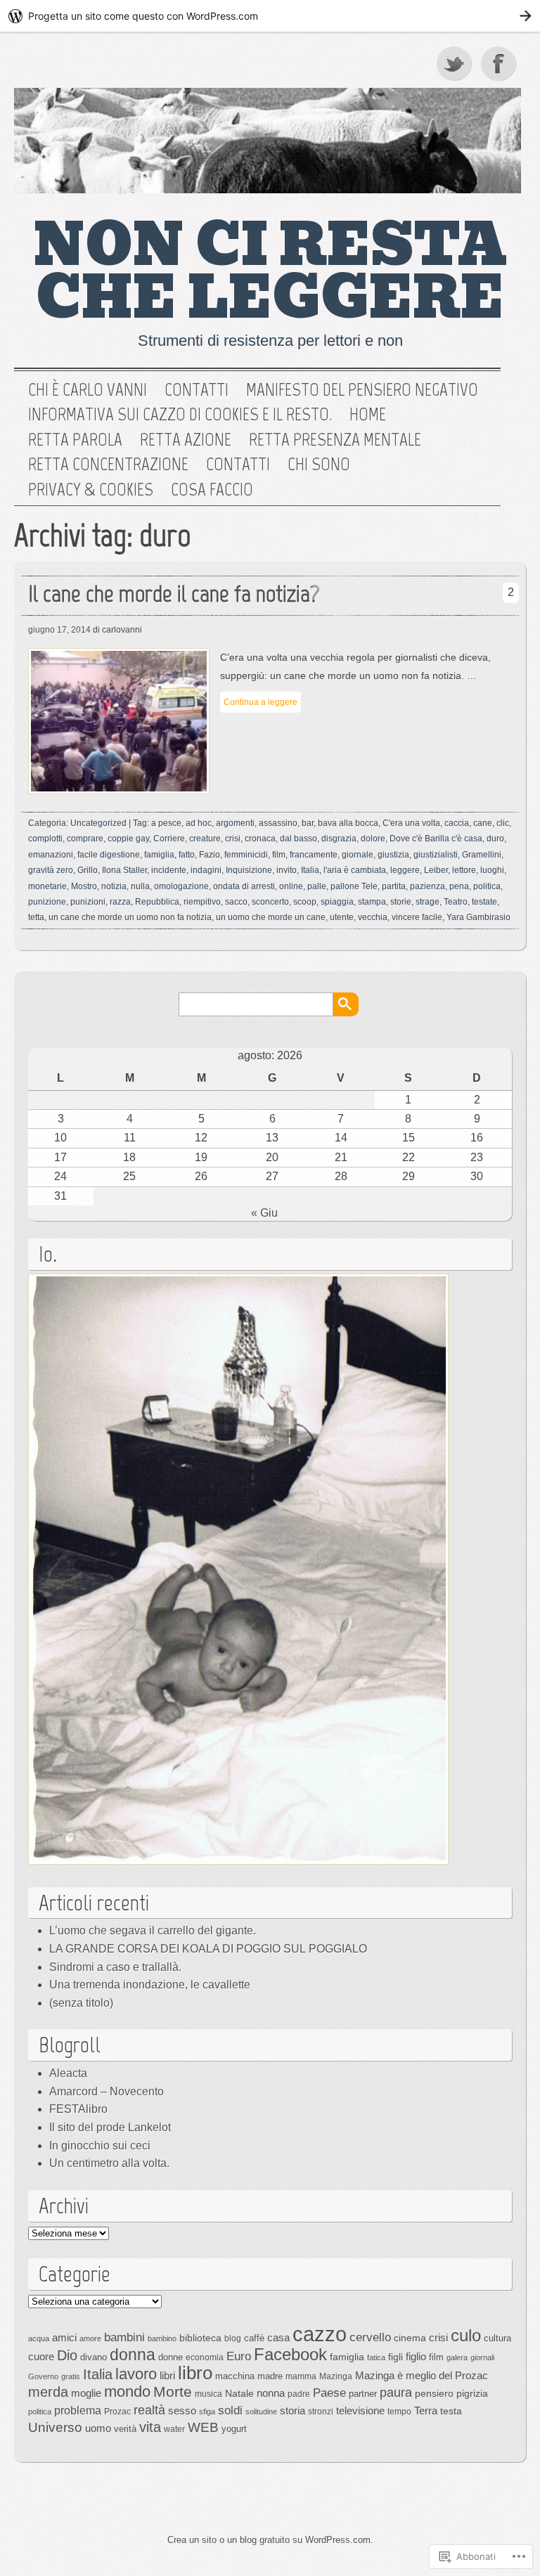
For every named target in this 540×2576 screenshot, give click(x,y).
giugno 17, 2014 (59, 630)
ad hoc (199, 823)
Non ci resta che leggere (270, 272)
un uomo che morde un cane (271, 917)
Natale (239, 2393)
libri (167, 2375)
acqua (39, 2338)
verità (125, 2429)
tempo (399, 2412)
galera (457, 2357)
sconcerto (270, 902)
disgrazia (339, 839)
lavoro (136, 2374)
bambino (162, 2338)
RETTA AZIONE (186, 440)
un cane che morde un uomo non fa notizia (130, 917)
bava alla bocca (348, 823)
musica (208, 2394)
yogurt (234, 2429)
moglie (86, 2393)
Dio (67, 2355)
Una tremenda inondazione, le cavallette (150, 1985)
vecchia (373, 917)
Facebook (500, 63)
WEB (203, 2427)
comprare (85, 839)
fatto (187, 855)
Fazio (210, 855)
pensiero (434, 2393)
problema (78, 2410)
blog (233, 2338)
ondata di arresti (244, 886)
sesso (182, 2410)
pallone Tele (354, 886)
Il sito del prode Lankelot (110, 2127)
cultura (497, 2338)
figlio (416, 2357)
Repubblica (157, 902)
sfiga (207, 2412)
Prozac (117, 2412)
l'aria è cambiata (355, 870)
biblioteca (200, 2338)
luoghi (492, 870)
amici (64, 2337)
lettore (464, 870)
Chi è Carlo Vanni (88, 390)
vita (150, 2427)
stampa (372, 902)
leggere (405, 870)
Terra (426, 2410)
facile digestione (109, 855)
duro (495, 839)
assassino (278, 823)
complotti (45, 839)
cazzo (320, 2334)
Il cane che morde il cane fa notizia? (174, 594)
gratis (71, 2376)
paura (396, 2392)
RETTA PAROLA (75, 440)
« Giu (264, 1213)
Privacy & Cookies (91, 490)
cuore (41, 2356)
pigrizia (472, 2393)
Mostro (84, 886)
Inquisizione (249, 870)
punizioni (88, 902)
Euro (239, 2356)
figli (396, 2357)
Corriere (169, 839)
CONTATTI (238, 465)
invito (287, 870)
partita (394, 886)
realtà (149, 2410)
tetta (36, 917)
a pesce (166, 823)
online (291, 886)
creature (205, 839)
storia (292, 2411)
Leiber (436, 870)
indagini (206, 870)
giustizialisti (436, 855)
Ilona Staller (124, 870)
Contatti (197, 390)
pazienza (427, 886)
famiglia (159, 855)
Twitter (455, 63)
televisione (360, 2411)
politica (487, 886)
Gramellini (482, 855)
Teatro (456, 902)
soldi (230, 2410)
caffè (254, 2338)
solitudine (261, 2412)
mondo (127, 2391)
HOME (368, 415)
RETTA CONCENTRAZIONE (108, 465)
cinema (410, 2338)
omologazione (181, 886)
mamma (301, 2376)
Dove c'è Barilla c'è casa (436, 839)
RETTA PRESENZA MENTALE (335, 440)
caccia (457, 823)
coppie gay (128, 839)
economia (205, 2357)
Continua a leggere (261, 702)
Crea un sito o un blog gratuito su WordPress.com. (270, 2540)
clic (503, 823)
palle (317, 886)
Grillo (88, 870)
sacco (236, 902)
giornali (482, 2357)
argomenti (235, 823)
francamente (314, 855)
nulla (140, 886)
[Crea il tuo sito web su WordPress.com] (270, 16)
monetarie (47, 886)
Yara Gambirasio (478, 917)
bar (308, 823)
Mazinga (336, 2376)
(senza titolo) (81, 2003)
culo (466, 2335)
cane (483, 823)
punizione (47, 902)
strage (427, 902)
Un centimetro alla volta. (109, 2163)
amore (90, 2338)
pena (459, 886)
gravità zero (51, 870)
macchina (235, 2376)
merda (48, 2392)
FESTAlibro (78, 2109)
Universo (55, 2427)
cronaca (260, 839)
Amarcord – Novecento (107, 2091)
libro (195, 2373)
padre (299, 2394)
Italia (310, 870)
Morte (173, 2391)
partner (363, 2394)
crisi (233, 839)
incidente (169, 870)
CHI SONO (319, 465)
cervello (370, 2337)
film (279, 855)
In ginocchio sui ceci (100, 2145)
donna (133, 2355)
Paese (329, 2393)
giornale (358, 855)
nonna (271, 2393)
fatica (376, 2357)
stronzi (321, 2412)
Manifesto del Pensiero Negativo (362, 390)
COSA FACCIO (212, 490)
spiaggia (337, 902)
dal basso (298, 839)
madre (270, 2376)
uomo (98, 2428)
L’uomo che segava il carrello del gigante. (153, 1930)
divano (94, 2357)
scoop (305, 902)
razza (120, 902)
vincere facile (417, 917)
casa (278, 2338)
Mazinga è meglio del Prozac (422, 2375)
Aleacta (68, 2073)
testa (451, 2411)
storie (401, 902)
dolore (373, 839)
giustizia (393, 855)
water (174, 2429)
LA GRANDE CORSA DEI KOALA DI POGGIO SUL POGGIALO (208, 1949)
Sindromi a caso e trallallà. (115, 1967)
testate (484, 902)
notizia (114, 886)
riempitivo (202, 902)
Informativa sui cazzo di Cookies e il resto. (180, 415)
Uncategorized (98, 823)
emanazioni (51, 855)
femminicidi (246, 855)
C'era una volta (411, 823)
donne (171, 2357)
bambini (124, 2337)
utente (342, 917)
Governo (43, 2376)
